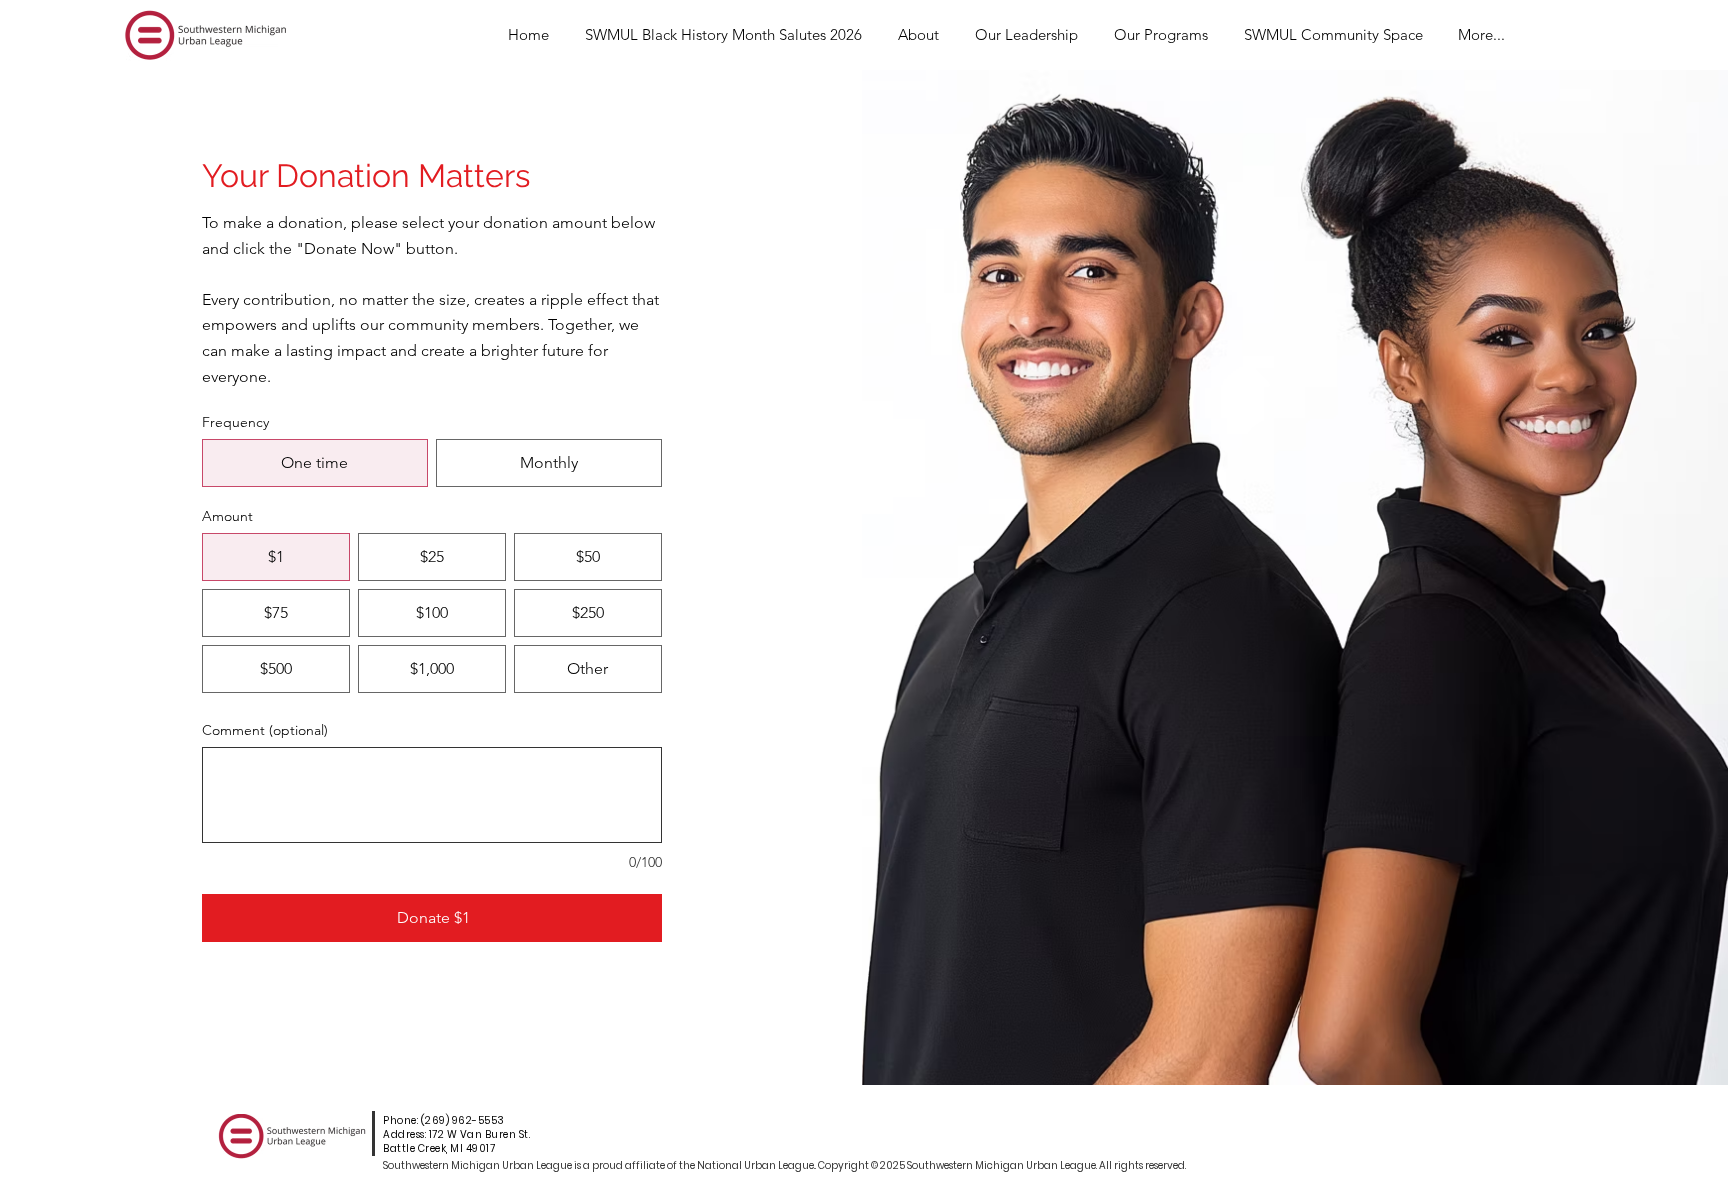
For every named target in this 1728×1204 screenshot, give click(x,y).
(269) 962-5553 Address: (444, 1127)
